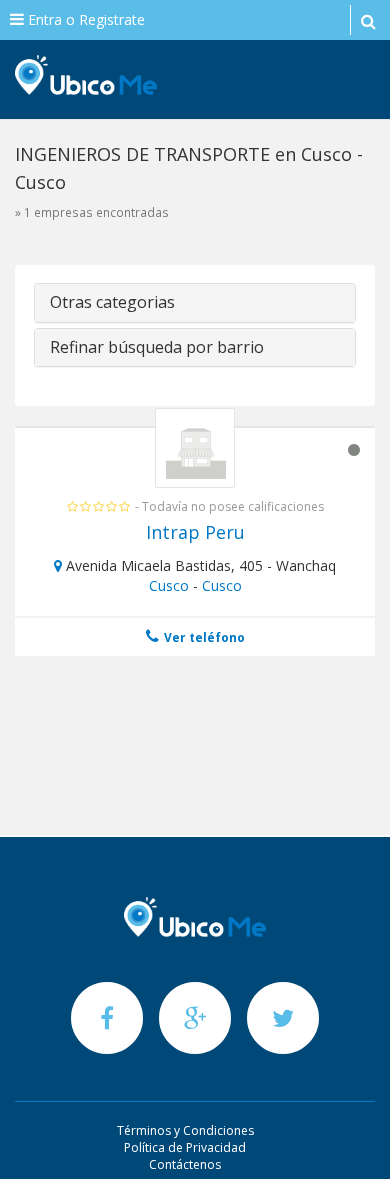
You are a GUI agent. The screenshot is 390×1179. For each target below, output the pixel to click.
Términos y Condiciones (185, 1130)
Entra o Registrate (84, 19)
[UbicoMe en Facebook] (109, 1017)
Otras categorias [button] (112, 302)
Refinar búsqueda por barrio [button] (157, 347)
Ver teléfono (203, 637)
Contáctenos (185, 1164)
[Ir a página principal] (195, 917)
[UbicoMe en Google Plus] (197, 1017)
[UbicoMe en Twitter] (283, 1017)
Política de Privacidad (185, 1147)
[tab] (195, 303)
